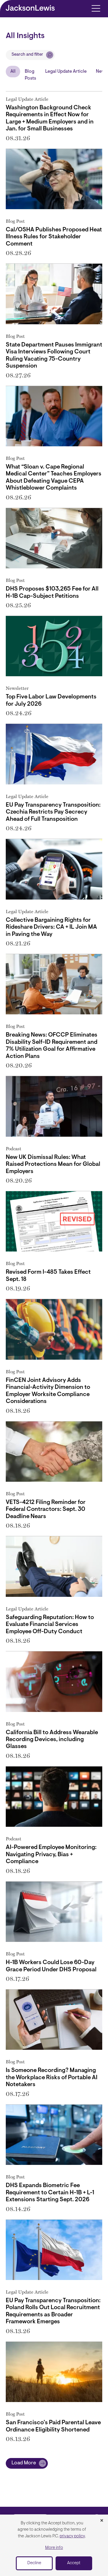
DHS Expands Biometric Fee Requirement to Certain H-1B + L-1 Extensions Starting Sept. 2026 (50, 2193)
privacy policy (72, 2536)
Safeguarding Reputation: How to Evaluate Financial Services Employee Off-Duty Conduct (50, 1625)
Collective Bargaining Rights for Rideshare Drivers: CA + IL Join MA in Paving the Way (51, 927)
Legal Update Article (66, 72)
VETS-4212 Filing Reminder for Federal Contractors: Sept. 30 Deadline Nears (46, 1510)
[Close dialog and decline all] (102, 2521)
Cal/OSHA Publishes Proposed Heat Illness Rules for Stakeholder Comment (54, 237)
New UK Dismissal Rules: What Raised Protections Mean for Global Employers (53, 1165)
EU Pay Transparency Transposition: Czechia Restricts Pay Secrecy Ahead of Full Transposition (53, 812)
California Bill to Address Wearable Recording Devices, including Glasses (52, 1740)
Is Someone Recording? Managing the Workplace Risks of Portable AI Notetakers (52, 2078)
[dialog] (54, 2545)
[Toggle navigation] (96, 8)
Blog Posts (30, 75)
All (13, 72)
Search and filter (27, 55)
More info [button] (54, 2548)
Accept (74, 2563)
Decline (34, 2563)
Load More (24, 2463)
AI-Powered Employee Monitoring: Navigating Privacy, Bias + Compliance (51, 1855)
